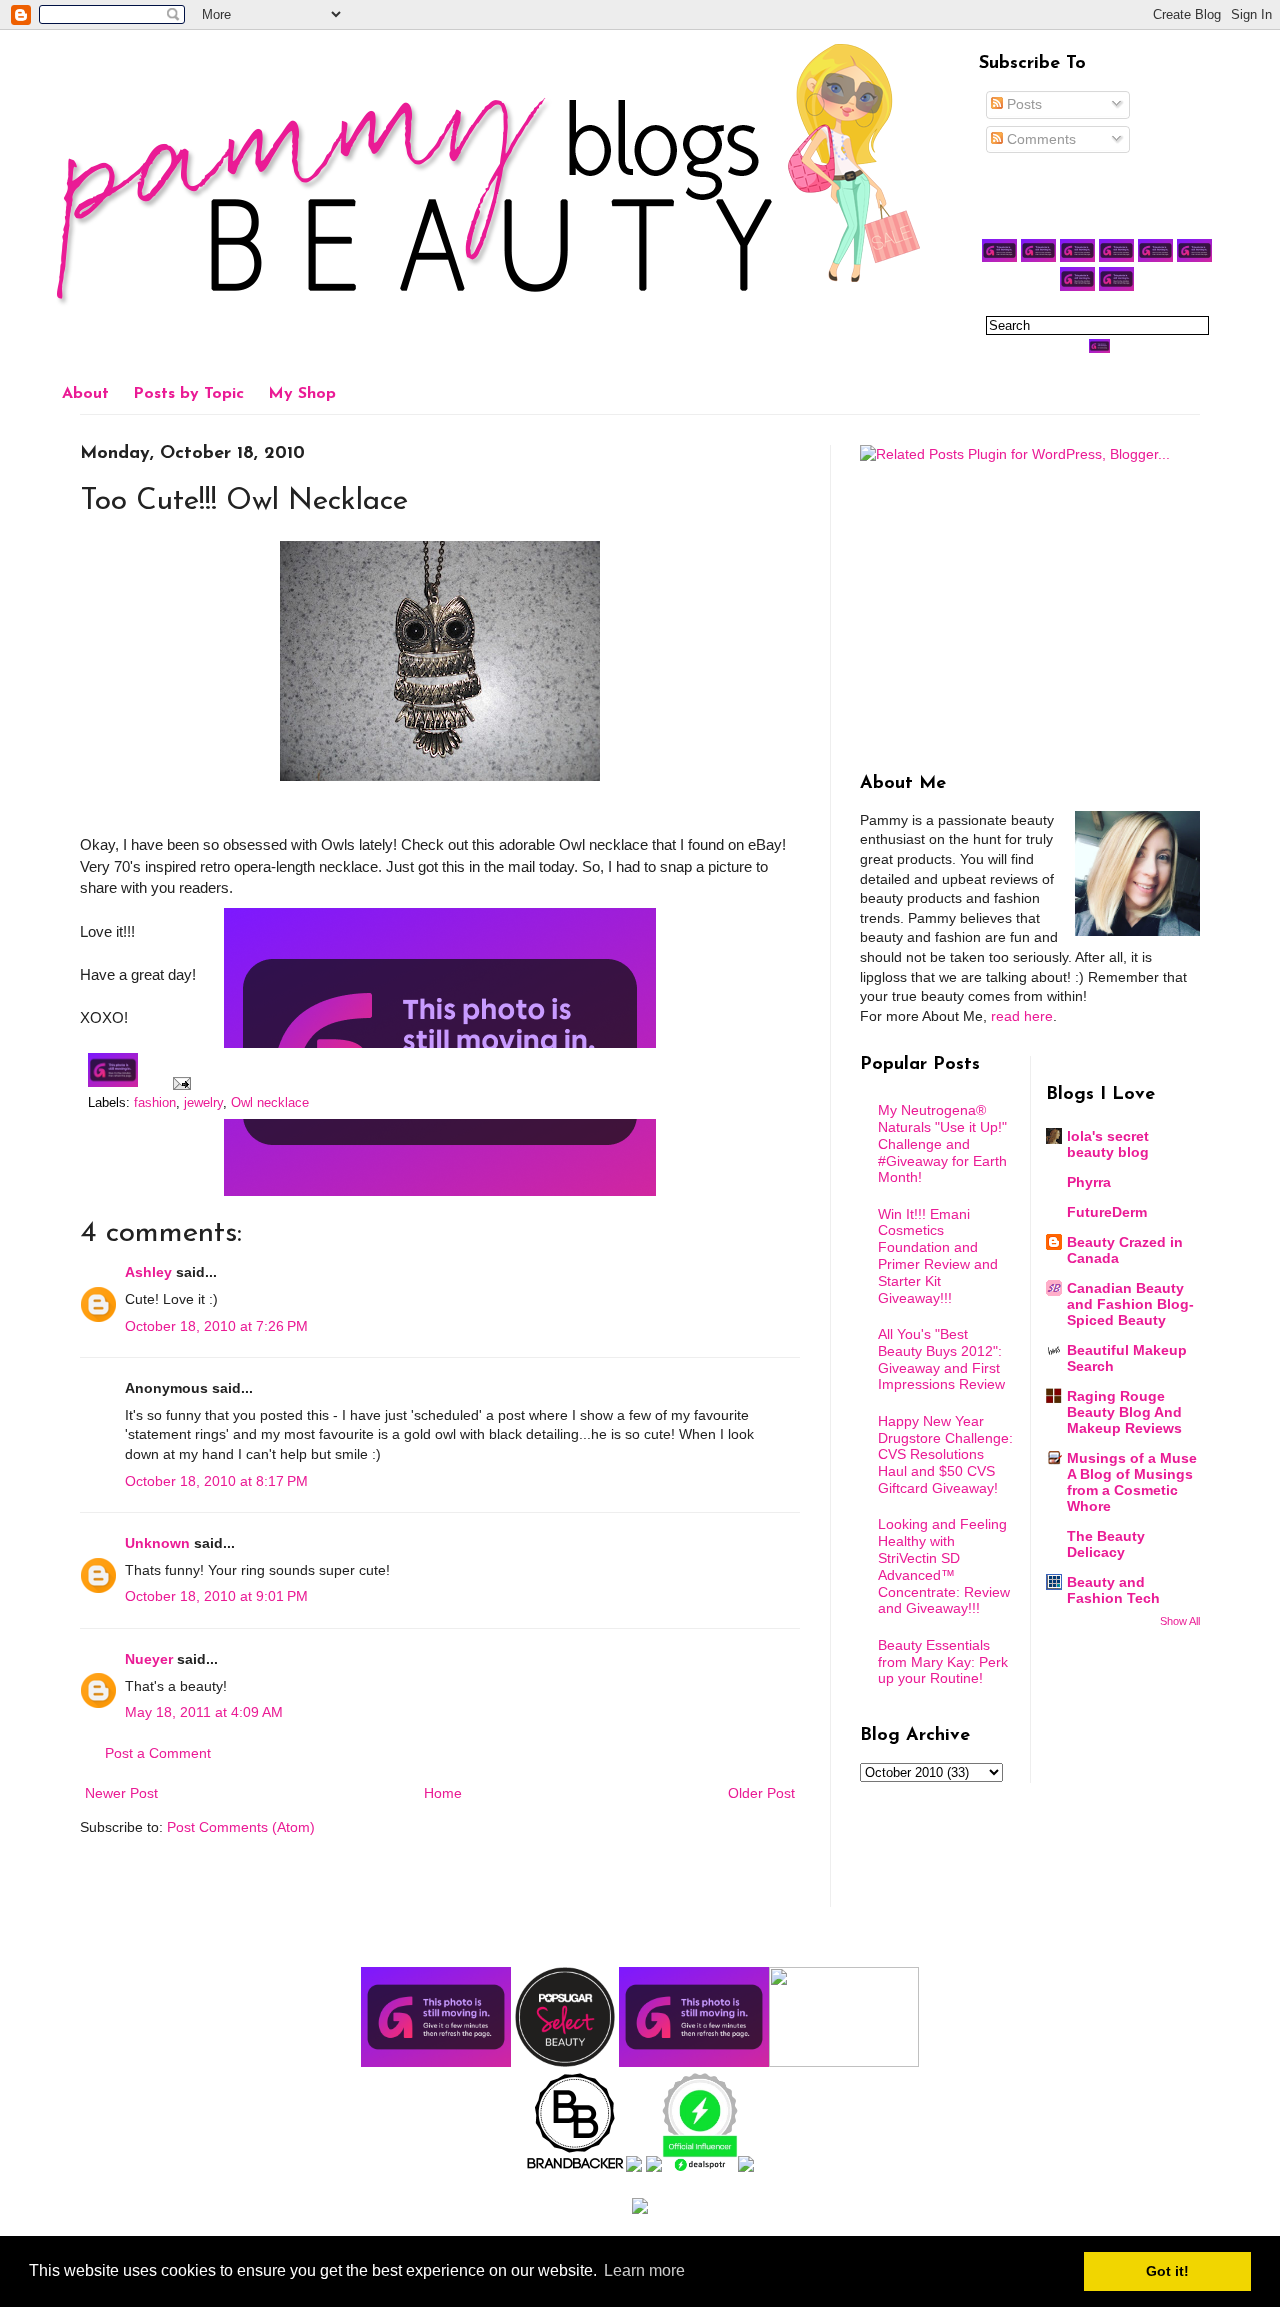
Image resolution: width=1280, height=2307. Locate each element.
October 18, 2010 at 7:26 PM (216, 1326)
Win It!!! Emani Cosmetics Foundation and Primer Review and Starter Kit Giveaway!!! (938, 1256)
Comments (1039, 139)
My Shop (302, 394)
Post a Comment (158, 1753)
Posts (1022, 104)
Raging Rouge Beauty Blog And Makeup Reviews (1124, 1412)
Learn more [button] (644, 2270)
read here (1022, 1016)
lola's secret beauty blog (1108, 1144)
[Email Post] (179, 1083)
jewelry (203, 1103)
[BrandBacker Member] (576, 2167)
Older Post (761, 1793)
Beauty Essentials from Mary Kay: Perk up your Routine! (943, 1662)
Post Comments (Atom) (241, 1827)
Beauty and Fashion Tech (1113, 1590)
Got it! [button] (1167, 2271)
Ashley (148, 1272)
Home (443, 1793)
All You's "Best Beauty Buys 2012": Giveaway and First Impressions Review (941, 1359)
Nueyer (149, 1659)
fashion (155, 1103)
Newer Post (121, 1793)
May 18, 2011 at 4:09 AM (204, 1712)
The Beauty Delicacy (1106, 1544)
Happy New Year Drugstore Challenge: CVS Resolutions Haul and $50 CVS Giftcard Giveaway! (945, 1454)
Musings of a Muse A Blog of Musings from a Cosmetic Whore (1132, 1482)
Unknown (157, 1543)
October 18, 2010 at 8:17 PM (216, 1481)
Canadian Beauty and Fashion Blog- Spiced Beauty (1130, 1304)
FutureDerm (1107, 1212)
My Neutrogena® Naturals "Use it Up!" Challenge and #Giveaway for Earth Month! (942, 1143)
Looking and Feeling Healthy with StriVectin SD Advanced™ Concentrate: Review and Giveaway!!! (944, 1566)
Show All (1180, 1621)
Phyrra (1089, 1182)
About (85, 394)
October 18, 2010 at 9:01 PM (216, 1596)
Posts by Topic (188, 394)
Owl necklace (270, 1103)
